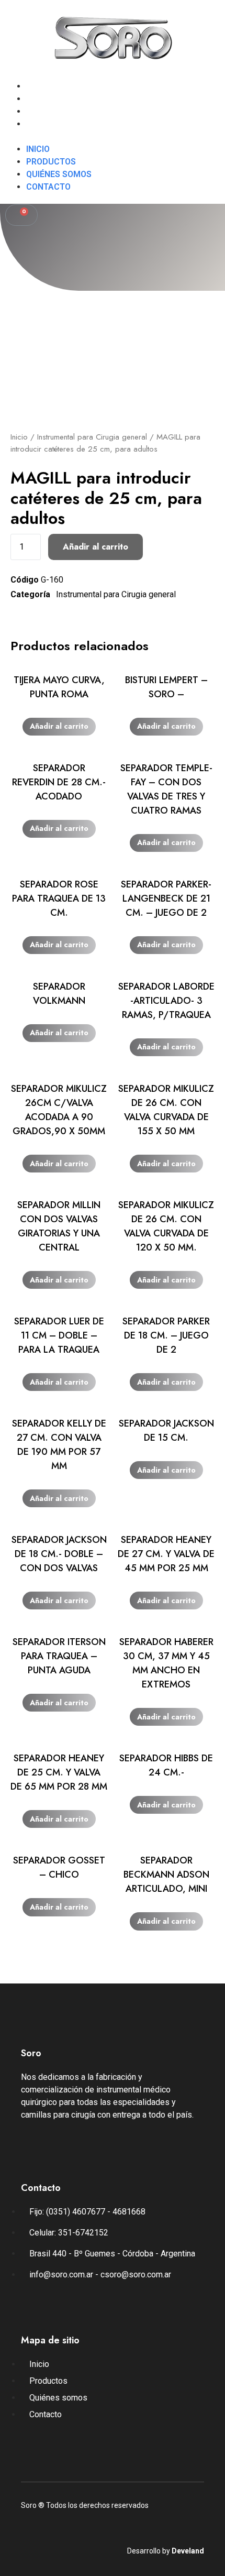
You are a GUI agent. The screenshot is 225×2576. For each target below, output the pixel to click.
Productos (51, 99)
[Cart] (21, 215)
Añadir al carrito (95, 547)
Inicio (38, 86)
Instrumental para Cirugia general (92, 437)
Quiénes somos (59, 111)
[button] (113, 137)
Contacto (48, 124)
